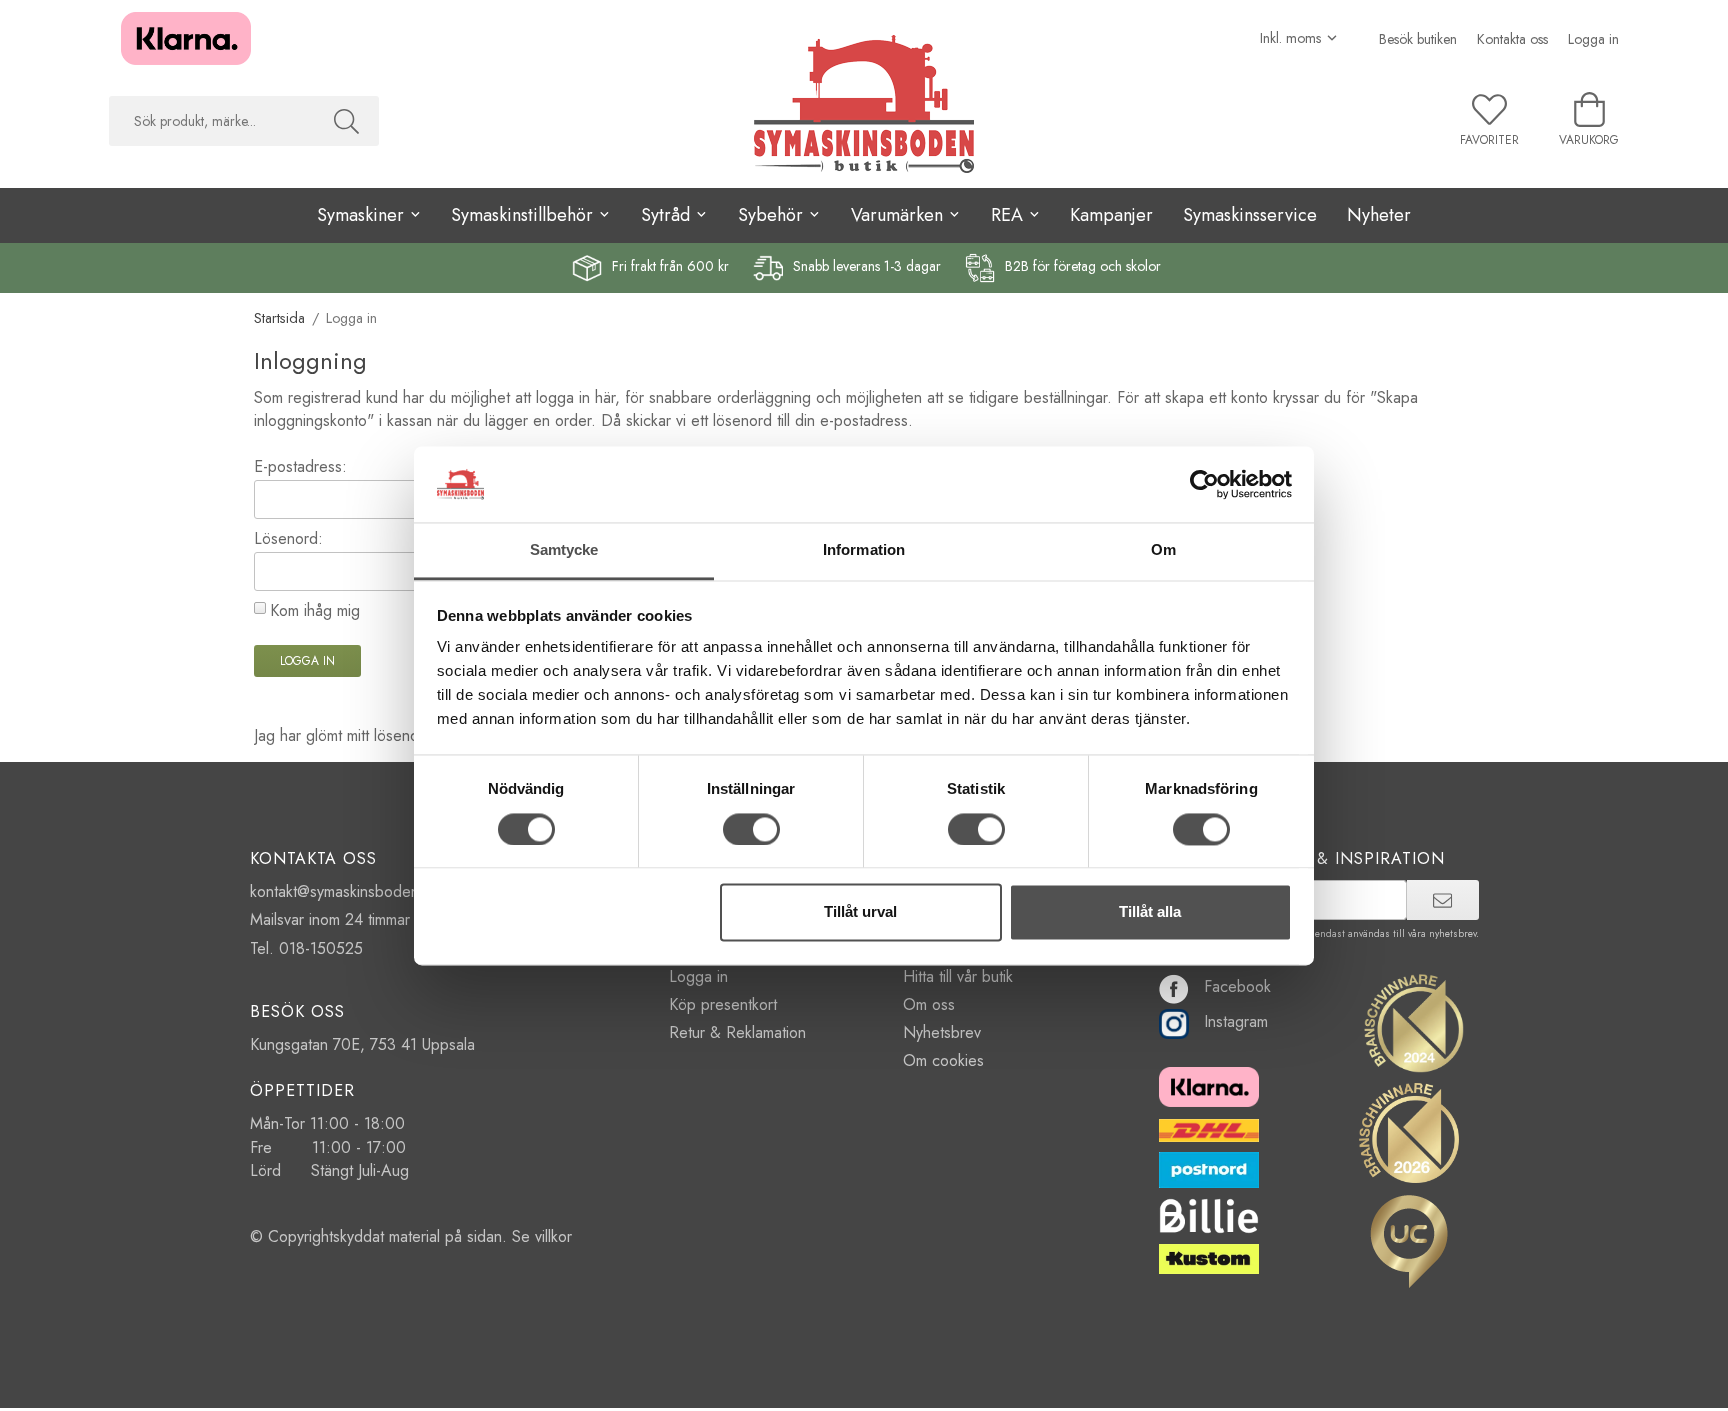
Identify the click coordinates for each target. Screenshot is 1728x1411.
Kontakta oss (1512, 39)
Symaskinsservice (1250, 215)
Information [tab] (864, 550)
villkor (553, 1236)
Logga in (1593, 39)
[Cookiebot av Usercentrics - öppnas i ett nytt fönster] (1204, 484)
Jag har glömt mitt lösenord (343, 735)
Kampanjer (1111, 215)
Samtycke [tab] (564, 550)
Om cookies (943, 1060)
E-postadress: (300, 466)
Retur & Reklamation (737, 1032)
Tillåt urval (860, 912)
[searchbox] (211, 121)
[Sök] (346, 121)
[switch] (751, 829)
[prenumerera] (1442, 900)
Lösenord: (288, 538)
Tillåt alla (1150, 912)
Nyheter (1379, 215)
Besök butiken (1418, 39)
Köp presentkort (723, 1004)
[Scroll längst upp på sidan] (17, 1383)
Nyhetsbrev (942, 1032)
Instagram (1236, 1021)
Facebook (1237, 986)
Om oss (929, 1004)
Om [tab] (1163, 550)
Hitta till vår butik (958, 976)
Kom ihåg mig (315, 610)
